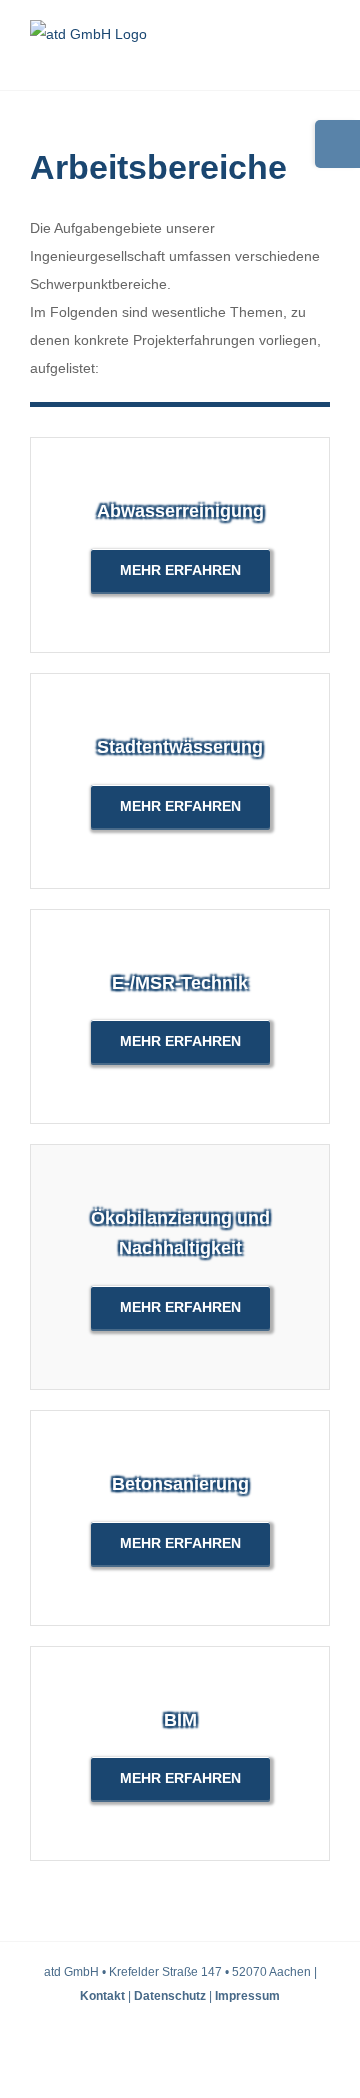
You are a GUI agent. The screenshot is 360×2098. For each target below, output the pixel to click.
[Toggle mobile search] (286, 59)
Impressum (247, 1996)
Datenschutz (170, 1996)
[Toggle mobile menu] (322, 59)
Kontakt (102, 1996)
